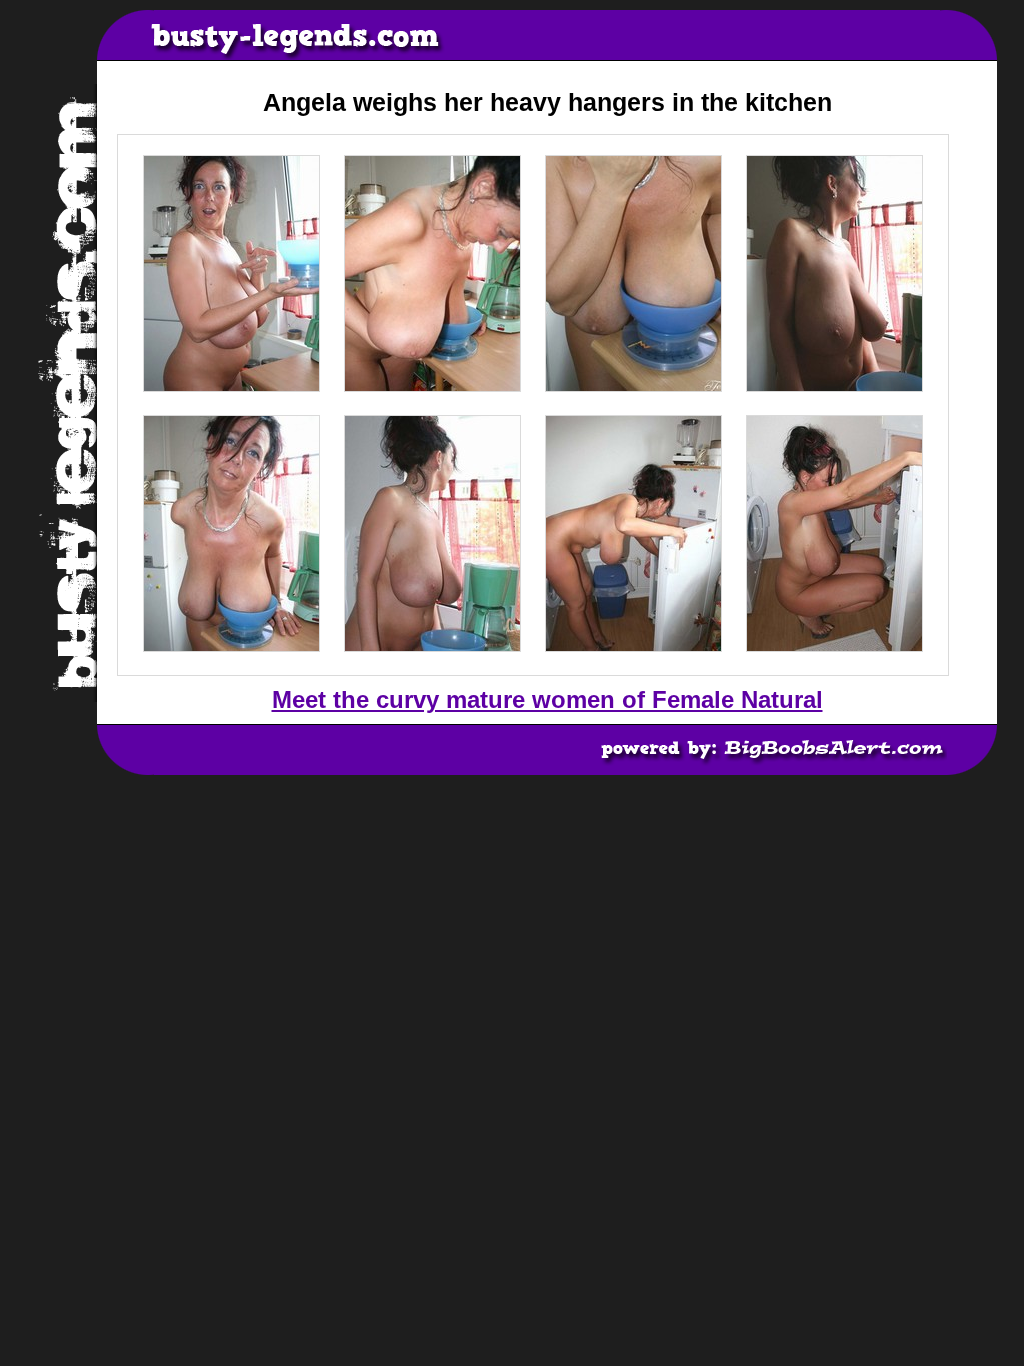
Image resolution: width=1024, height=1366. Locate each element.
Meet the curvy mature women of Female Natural (547, 699)
